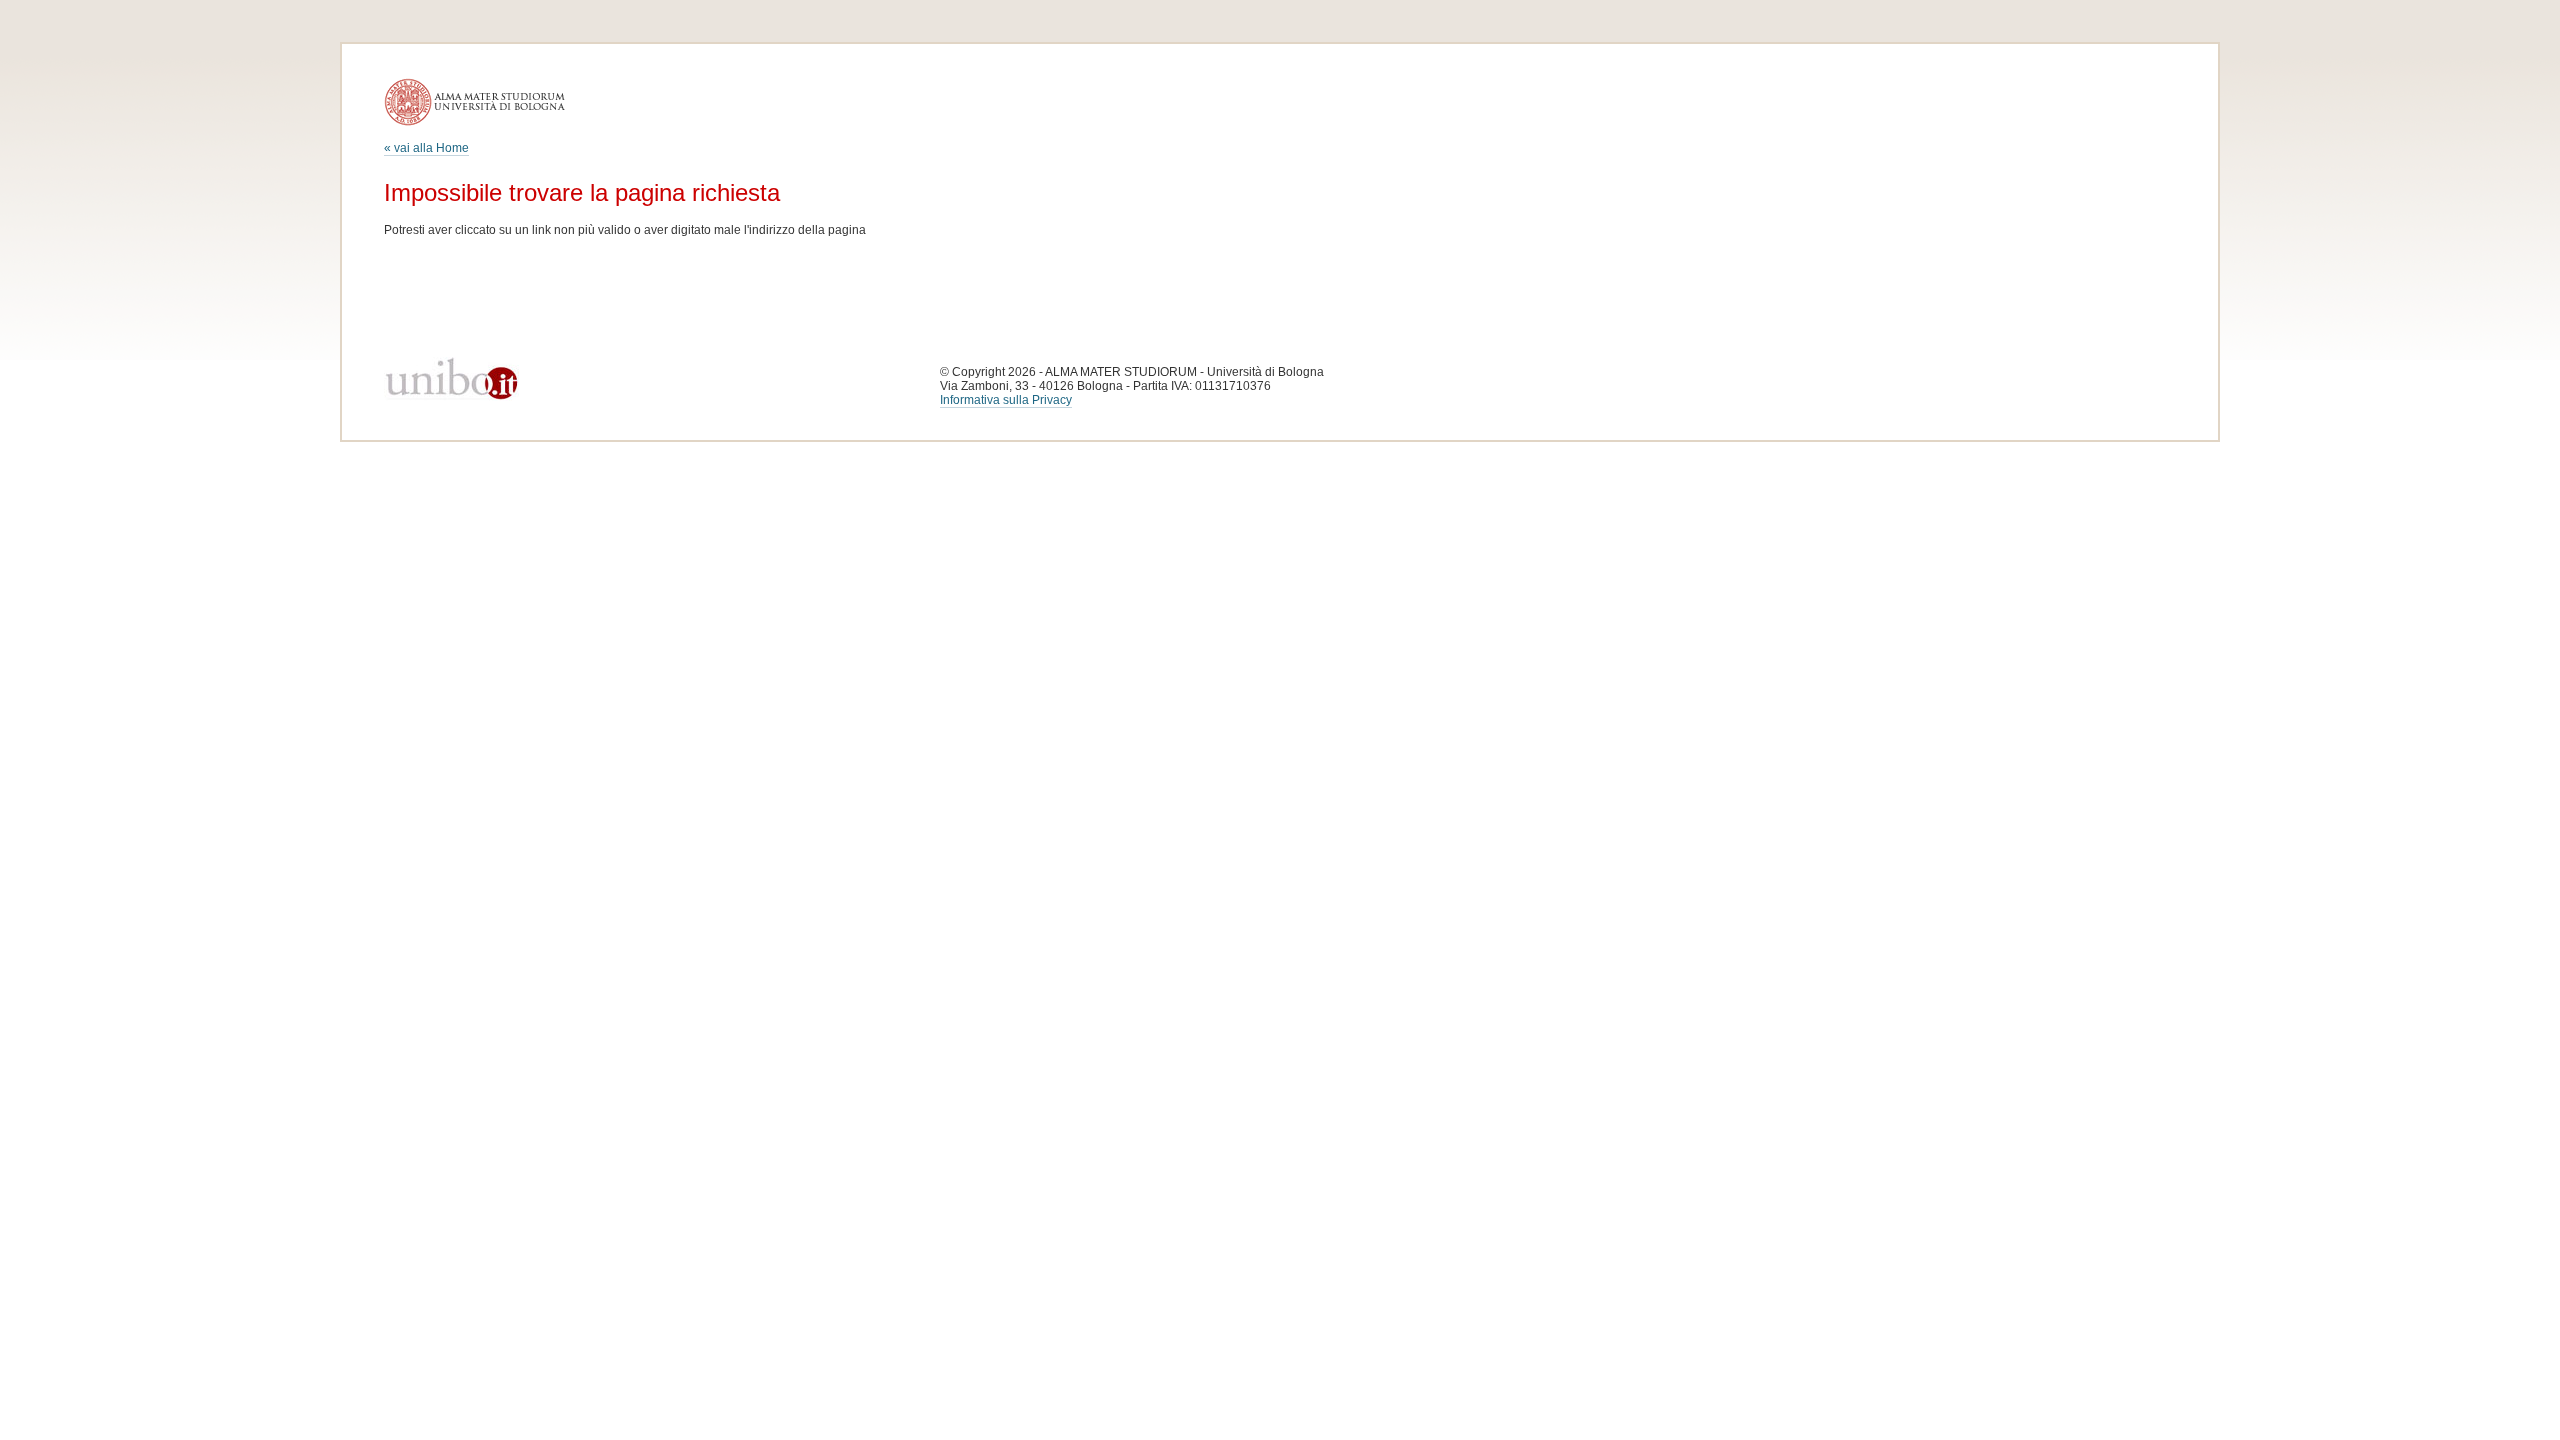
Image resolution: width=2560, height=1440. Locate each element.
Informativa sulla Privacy (1006, 400)
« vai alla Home (426, 148)
